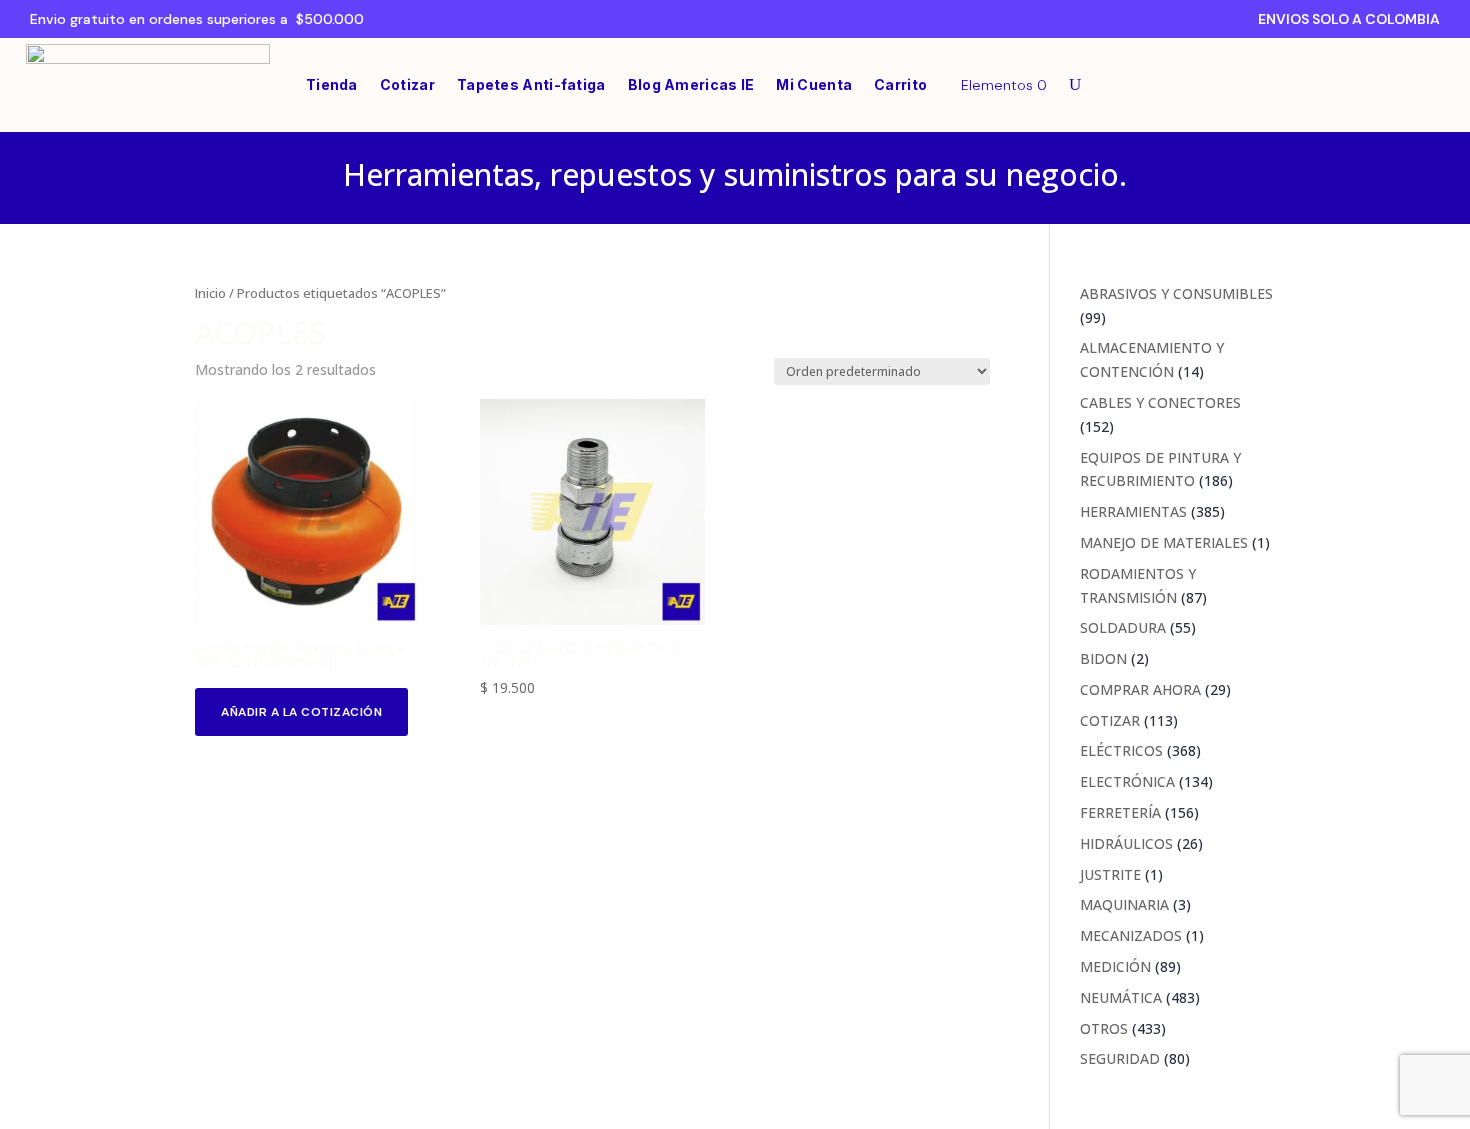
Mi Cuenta (814, 84)
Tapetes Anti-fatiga (531, 84)
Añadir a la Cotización (301, 712)
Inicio (210, 293)
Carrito (900, 84)
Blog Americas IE (691, 84)
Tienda (332, 84)
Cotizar (407, 84)
